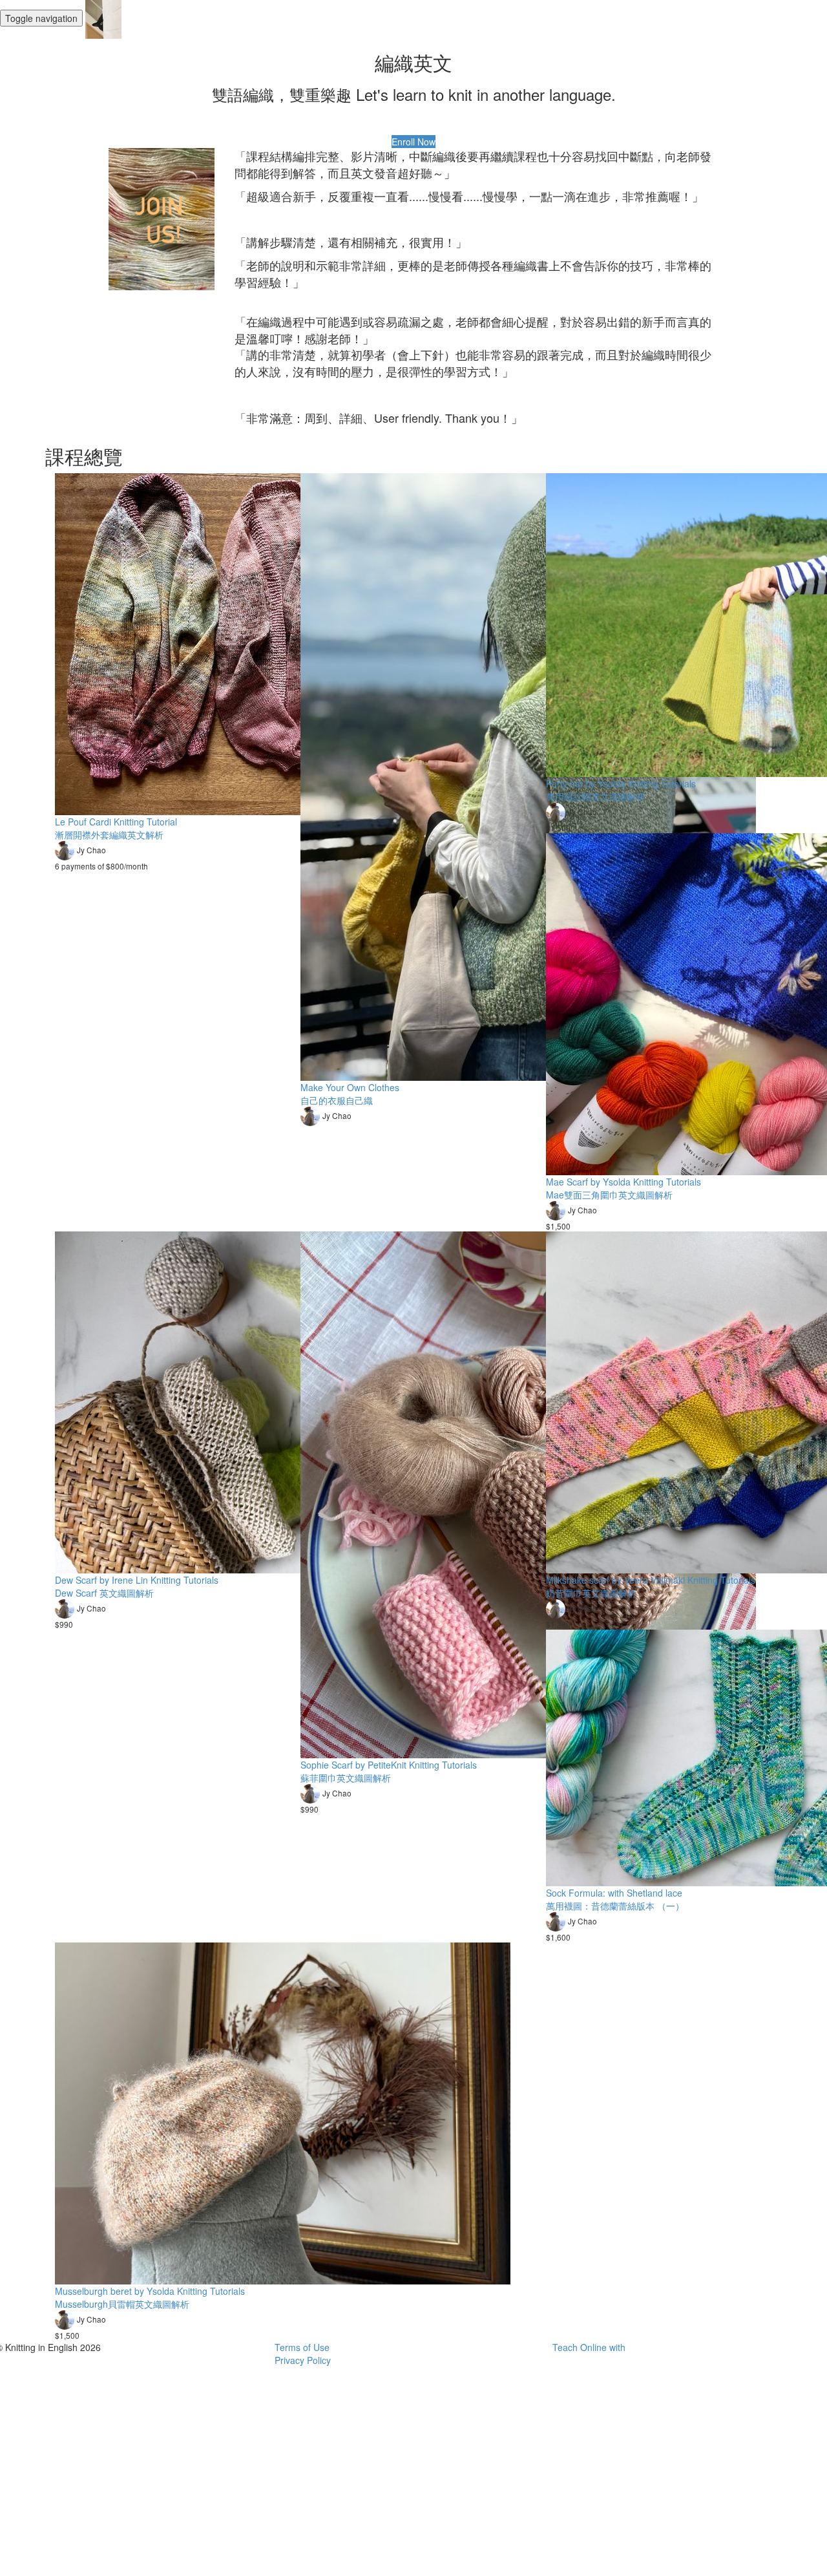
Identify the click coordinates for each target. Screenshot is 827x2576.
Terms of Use (302, 2347)
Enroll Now (413, 142)
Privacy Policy (303, 2360)
